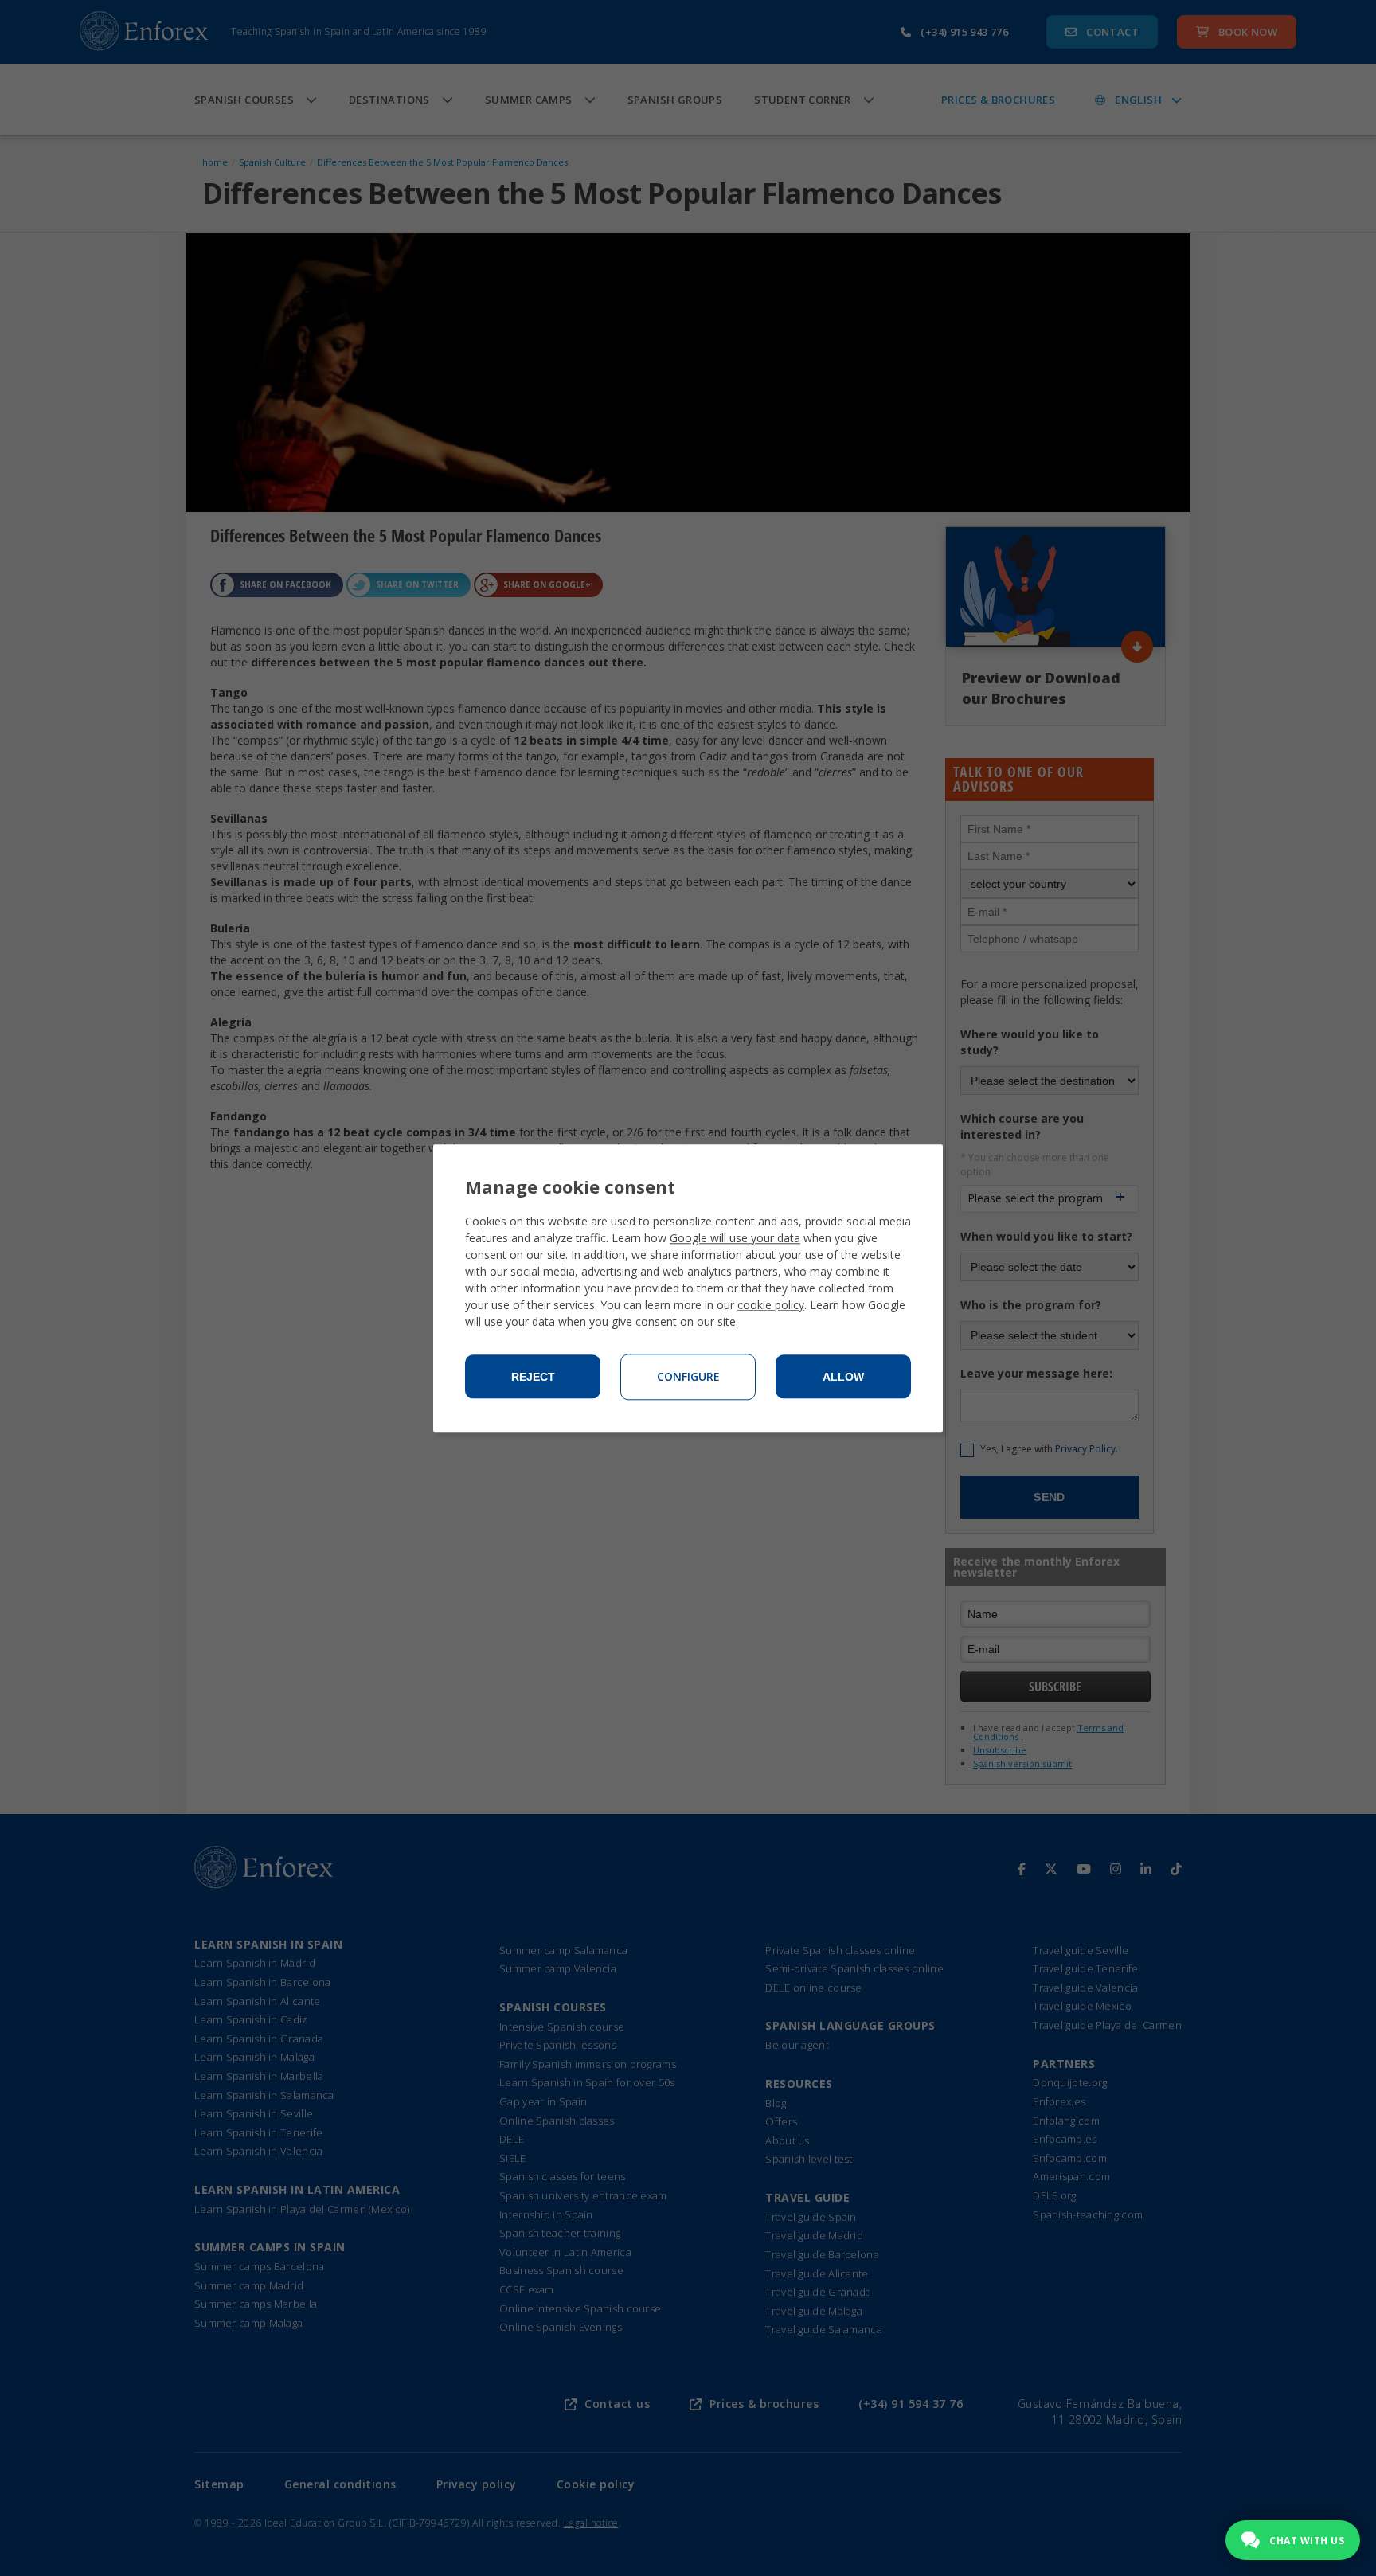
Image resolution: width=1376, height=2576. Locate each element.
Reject (533, 1377)
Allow (843, 1377)
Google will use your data (735, 1238)
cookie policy (771, 1305)
